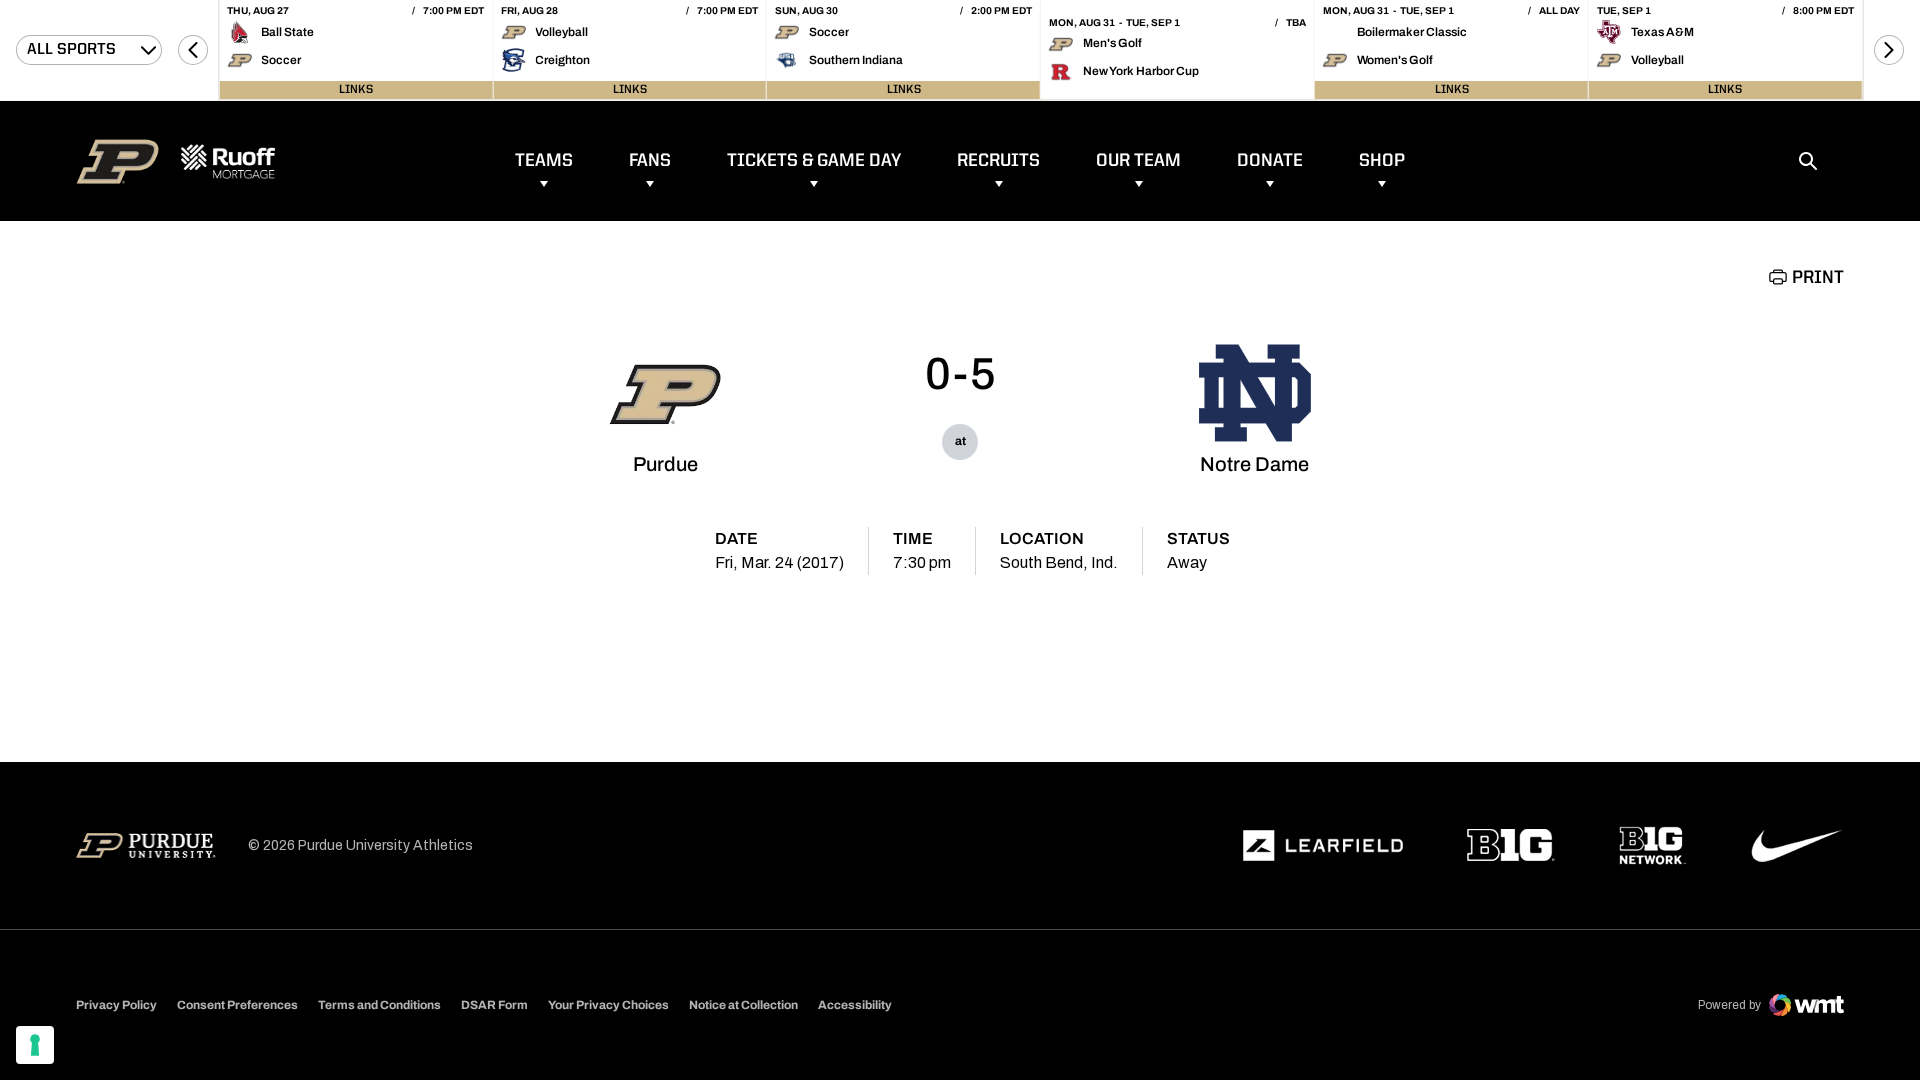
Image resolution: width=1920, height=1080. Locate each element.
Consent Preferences (237, 1005)
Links (356, 90)
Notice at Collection (743, 1005)
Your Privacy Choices (608, 1005)
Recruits (998, 161)
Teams (544, 161)
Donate (1270, 161)
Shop (1382, 161)
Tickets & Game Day (814, 161)
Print (1818, 278)
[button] (193, 50)
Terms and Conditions (379, 1005)
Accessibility (855, 1004)
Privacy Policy (116, 1005)
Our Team (1138, 161)
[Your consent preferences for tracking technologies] (35, 1045)
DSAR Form (494, 1005)
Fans (650, 161)
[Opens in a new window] (1323, 846)
